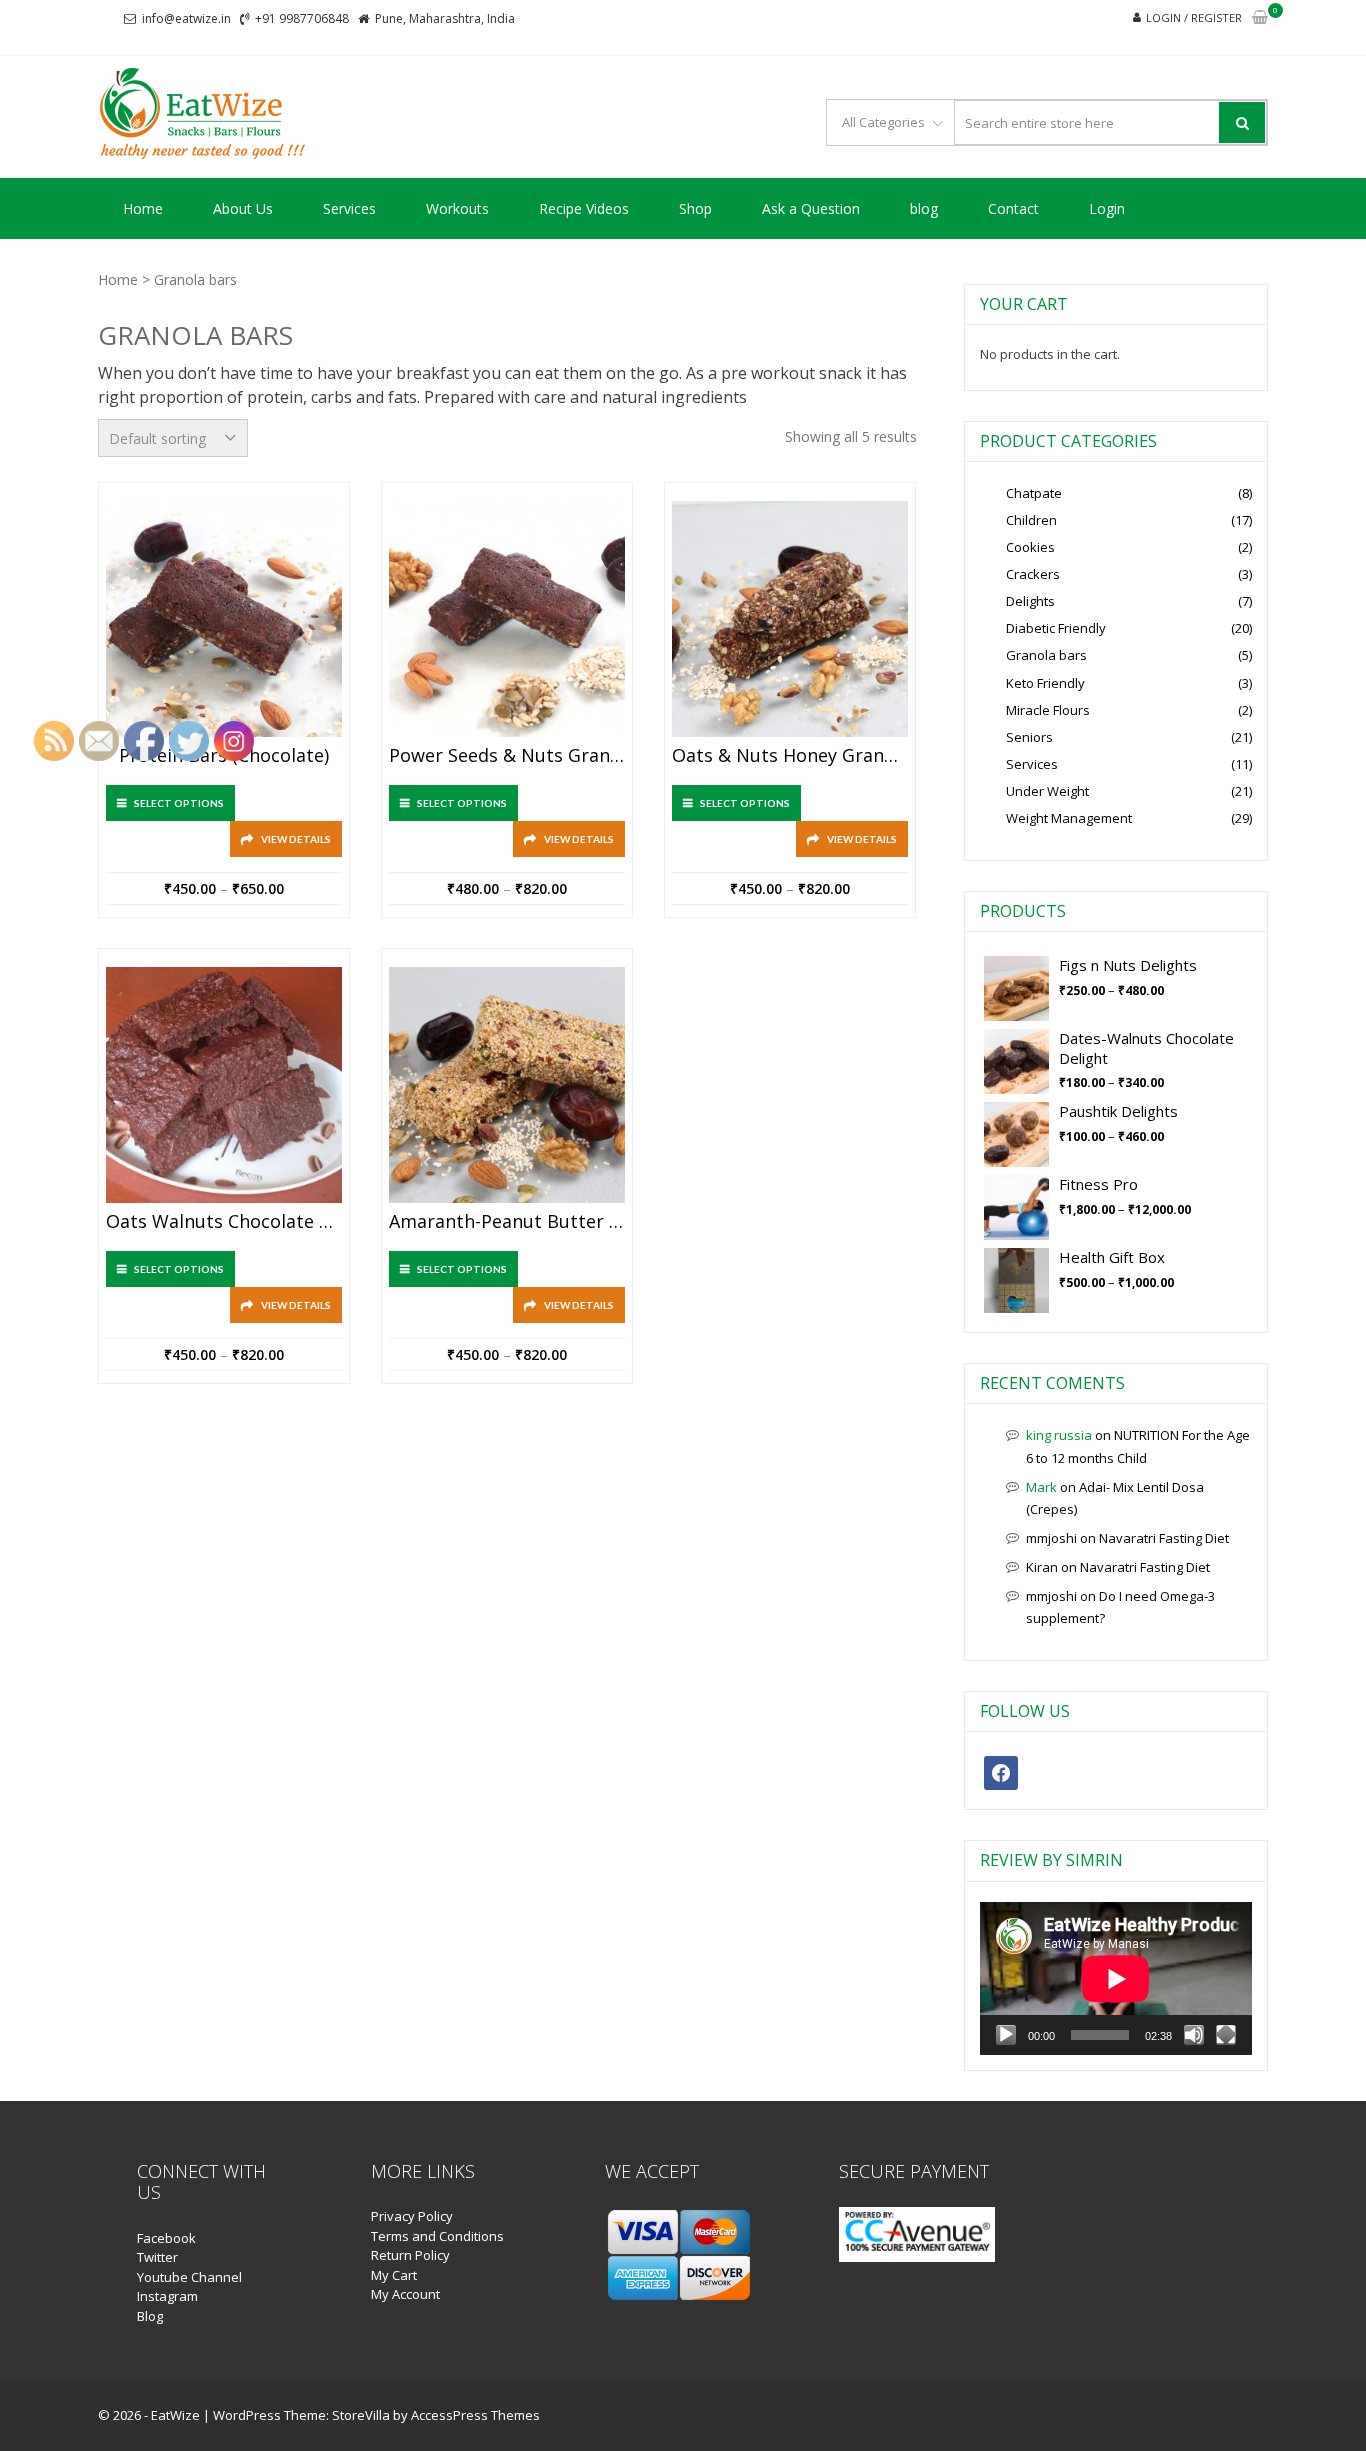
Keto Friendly (1045, 683)
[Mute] (1194, 2035)
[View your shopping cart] (1260, 18)
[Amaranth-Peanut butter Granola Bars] (507, 1085)
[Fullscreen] (1226, 2035)
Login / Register (1194, 17)
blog (924, 208)
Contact (1013, 208)
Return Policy (410, 2255)
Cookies (1030, 547)
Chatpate (1034, 493)
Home (143, 208)
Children (1031, 520)
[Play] (1006, 2035)
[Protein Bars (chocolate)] (224, 619)
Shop (695, 208)
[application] (1116, 1978)
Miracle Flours (1048, 710)
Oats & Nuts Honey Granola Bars (790, 756)
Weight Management (1069, 818)
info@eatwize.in (186, 18)
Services (349, 208)
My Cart (394, 2275)
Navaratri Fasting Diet (1164, 1538)
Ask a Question (811, 208)
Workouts (457, 208)
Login (1107, 208)
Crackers (1033, 574)
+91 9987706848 (302, 18)
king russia (1059, 1435)
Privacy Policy (412, 2216)
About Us (243, 208)
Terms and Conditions (437, 2236)
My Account (405, 2294)
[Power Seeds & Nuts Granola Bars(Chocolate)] (507, 619)
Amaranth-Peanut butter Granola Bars (507, 1222)
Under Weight (1047, 791)
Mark (1041, 1487)
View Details (296, 839)
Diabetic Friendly (1056, 628)
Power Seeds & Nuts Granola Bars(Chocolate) (507, 756)
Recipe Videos (584, 208)
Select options (462, 803)
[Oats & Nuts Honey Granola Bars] (790, 619)
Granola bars (1046, 655)
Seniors (1029, 737)
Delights (1030, 601)
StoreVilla (361, 2415)
